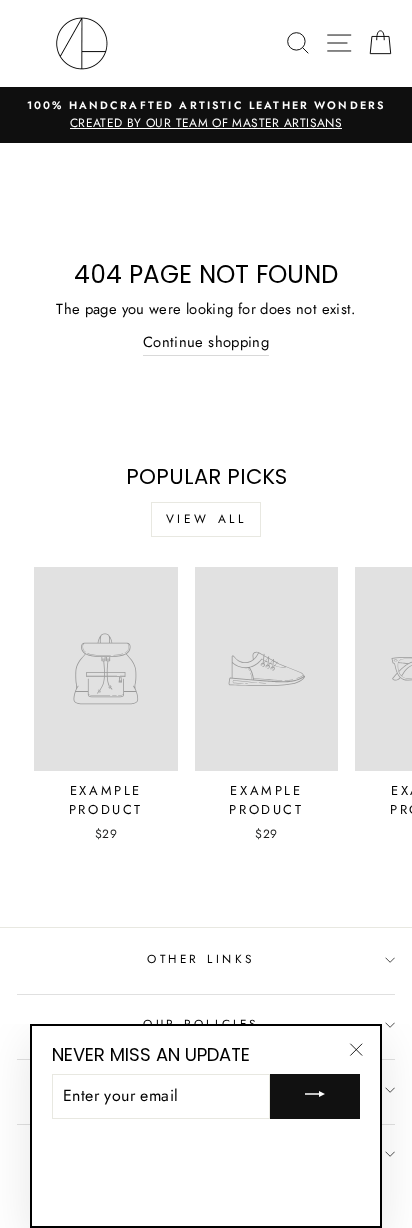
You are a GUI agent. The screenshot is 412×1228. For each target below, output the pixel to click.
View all (206, 519)
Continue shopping (206, 342)
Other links (201, 958)
